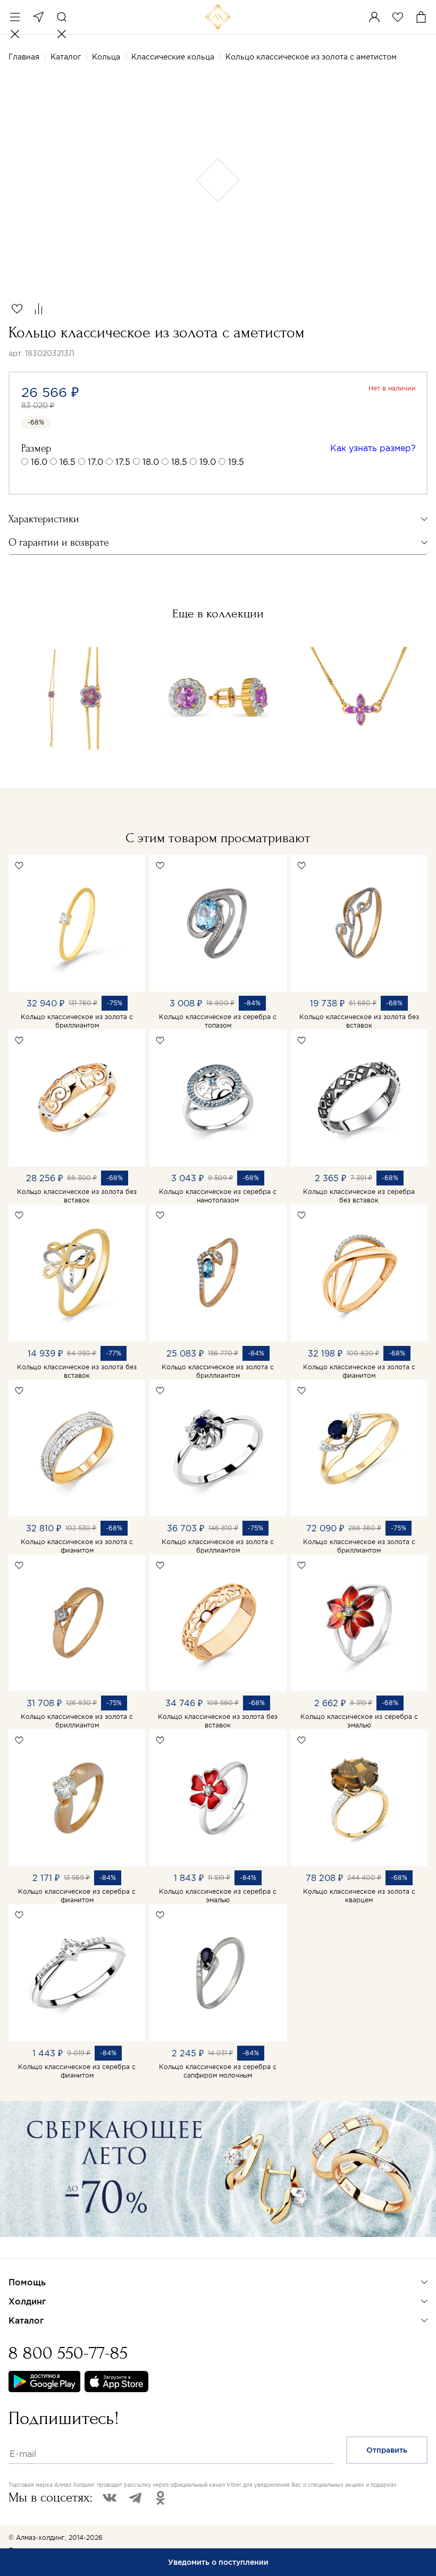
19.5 (236, 462)
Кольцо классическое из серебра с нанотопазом (218, 1196)
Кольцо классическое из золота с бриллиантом (77, 1021)
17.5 (123, 462)
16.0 (39, 462)
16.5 (68, 462)
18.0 (151, 462)
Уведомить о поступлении (218, 2562)
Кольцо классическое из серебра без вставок (359, 1196)
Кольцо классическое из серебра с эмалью (359, 1721)
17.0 (95, 462)
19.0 (208, 462)
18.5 (179, 462)
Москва (38, 17)
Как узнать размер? (373, 448)
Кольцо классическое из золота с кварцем (359, 1896)
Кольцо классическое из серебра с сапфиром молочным (218, 2071)
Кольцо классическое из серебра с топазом (218, 1021)
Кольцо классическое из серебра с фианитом (77, 1896)
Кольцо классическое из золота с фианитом (359, 1371)
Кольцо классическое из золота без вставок (359, 1021)
